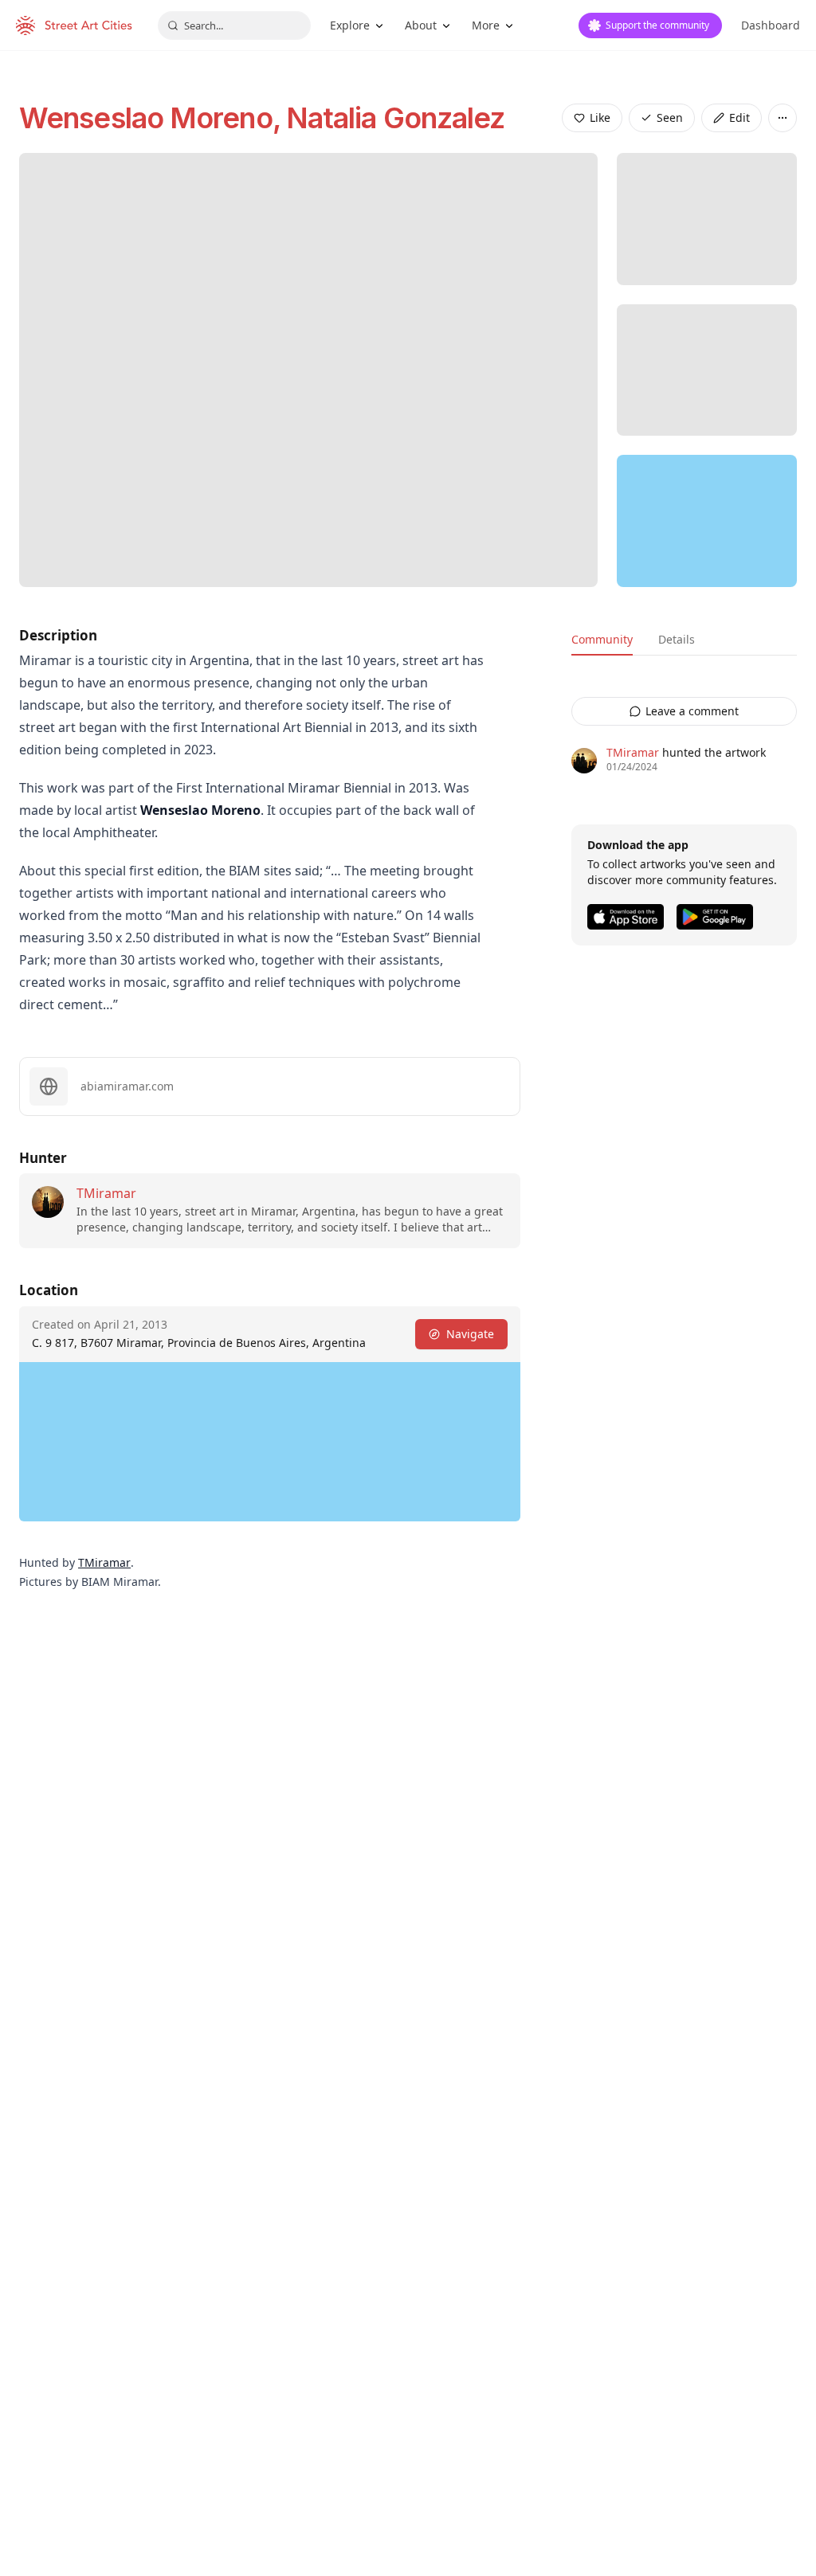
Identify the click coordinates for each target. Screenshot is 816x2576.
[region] (707, 521)
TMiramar (106, 1193)
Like (600, 117)
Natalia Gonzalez (396, 118)
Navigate (470, 1334)
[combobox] (234, 25)
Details (677, 639)
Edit (739, 117)
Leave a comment (692, 711)
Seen (670, 117)
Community (602, 639)
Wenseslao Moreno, (153, 118)
